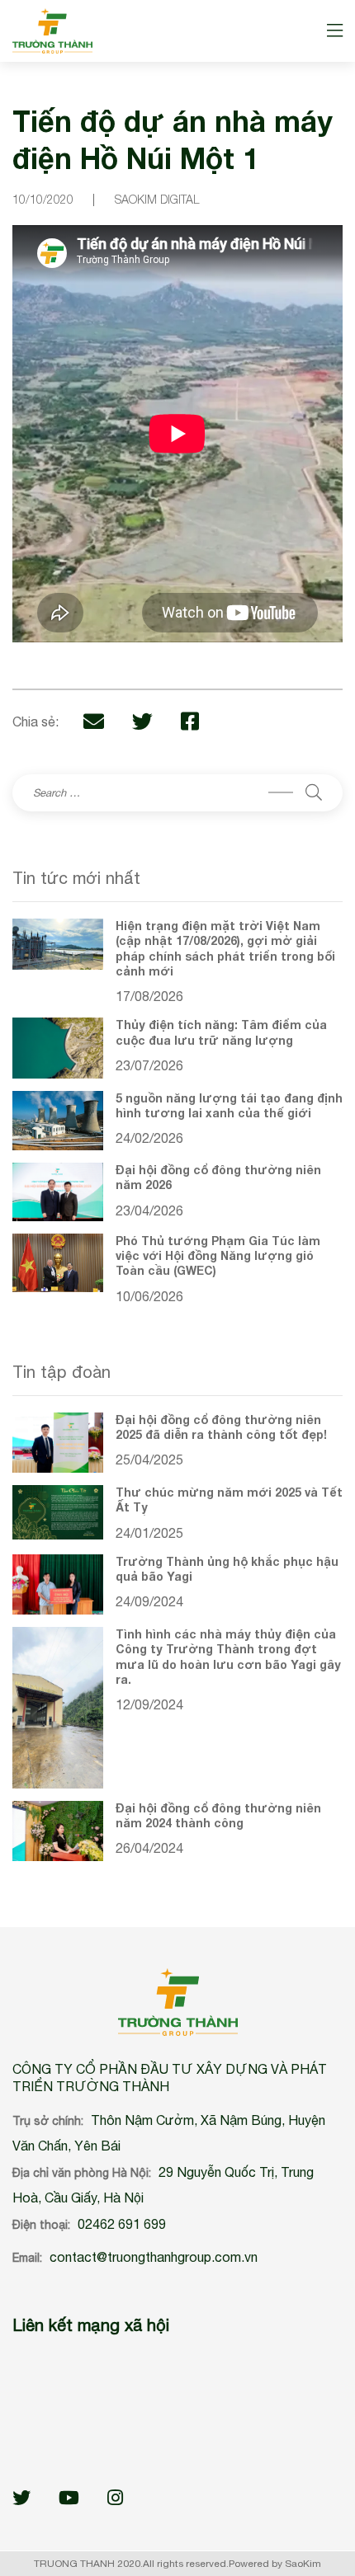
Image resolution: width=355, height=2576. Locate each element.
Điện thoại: (41, 2225)
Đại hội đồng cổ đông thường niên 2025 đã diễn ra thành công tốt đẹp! (221, 1427)
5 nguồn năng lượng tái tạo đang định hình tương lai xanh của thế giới (229, 1105)
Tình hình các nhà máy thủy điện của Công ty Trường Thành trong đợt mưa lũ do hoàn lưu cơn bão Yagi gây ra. (228, 1657)
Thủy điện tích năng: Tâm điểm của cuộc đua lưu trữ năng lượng (221, 1032)
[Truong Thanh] (52, 31)
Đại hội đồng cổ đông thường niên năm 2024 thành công (218, 1815)
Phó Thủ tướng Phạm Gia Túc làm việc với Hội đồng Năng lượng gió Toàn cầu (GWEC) (218, 1255)
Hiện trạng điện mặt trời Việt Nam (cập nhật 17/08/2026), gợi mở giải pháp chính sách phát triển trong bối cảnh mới (225, 948)
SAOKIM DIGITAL (157, 199)
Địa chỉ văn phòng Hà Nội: (82, 2173)
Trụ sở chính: (48, 2121)
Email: (27, 2258)
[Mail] (94, 721)
